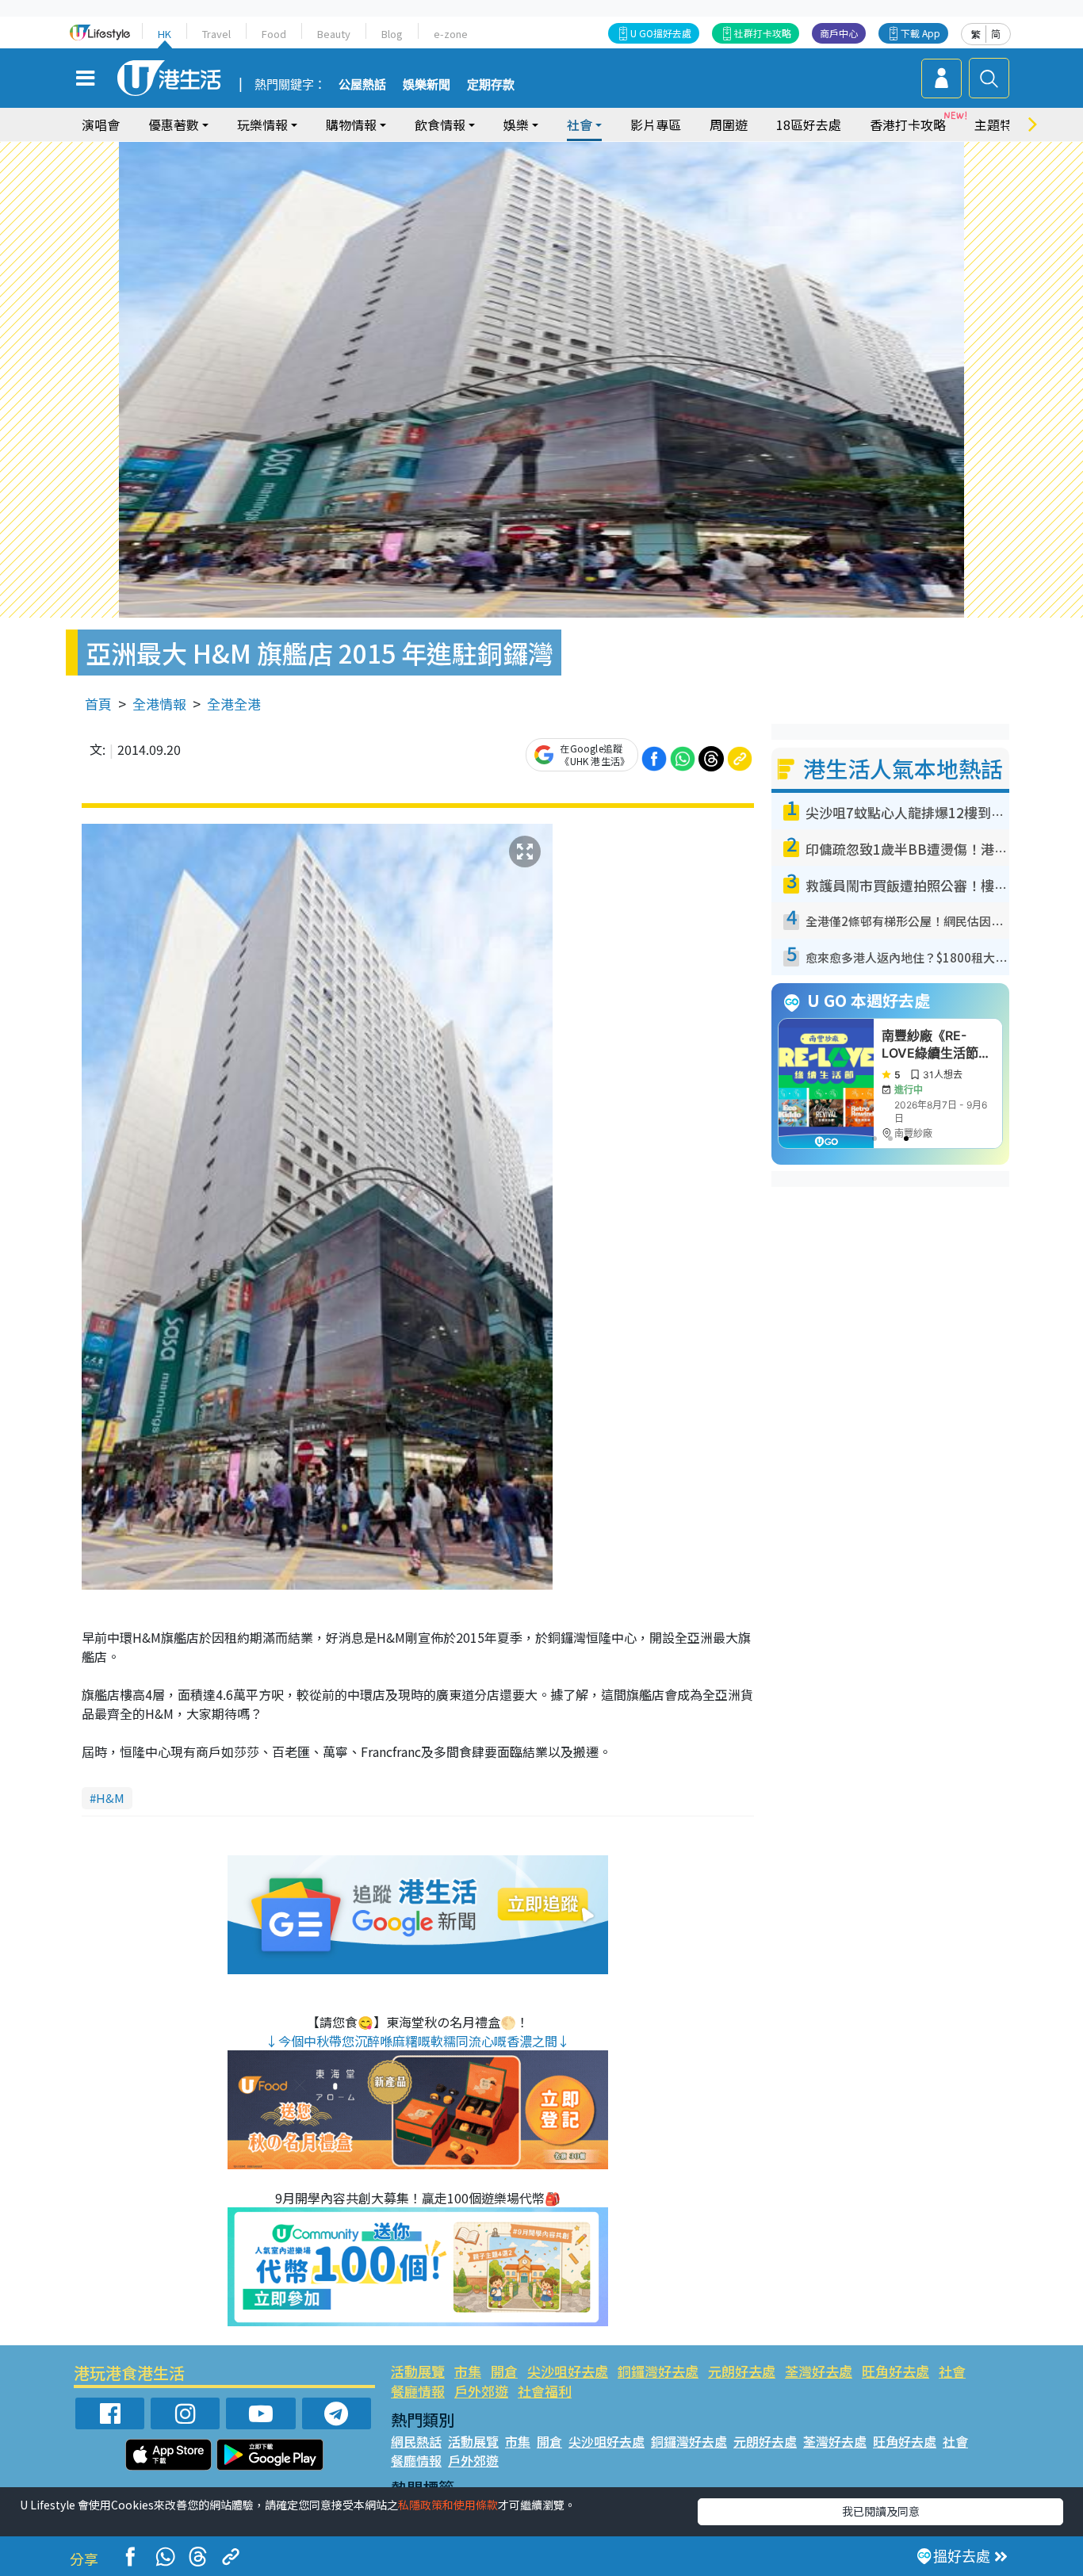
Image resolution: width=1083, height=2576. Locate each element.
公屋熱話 (362, 85)
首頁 (98, 704)
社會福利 (545, 2391)
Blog (392, 34)
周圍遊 (729, 124)
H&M (110, 1798)
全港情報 (159, 704)
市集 (468, 2371)
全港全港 (234, 704)
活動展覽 (418, 2371)
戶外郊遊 (481, 2391)
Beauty (334, 34)
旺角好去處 (895, 2371)
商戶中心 (839, 33)
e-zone (451, 34)
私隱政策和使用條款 (448, 2505)
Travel (216, 34)
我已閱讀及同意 (881, 2511)
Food (274, 34)
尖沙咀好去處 (568, 2371)
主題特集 (1000, 124)
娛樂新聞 (427, 85)
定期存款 (491, 85)
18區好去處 (809, 124)
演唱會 (101, 124)
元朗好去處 (742, 2371)
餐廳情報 (418, 2391)
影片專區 (656, 124)
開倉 (504, 2371)
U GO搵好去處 (661, 33)
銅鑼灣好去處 (658, 2371)
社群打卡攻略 (763, 33)
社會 (952, 2371)
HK (165, 34)
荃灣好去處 (819, 2371)
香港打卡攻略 (908, 124)
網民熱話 (416, 2441)
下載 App (920, 33)
